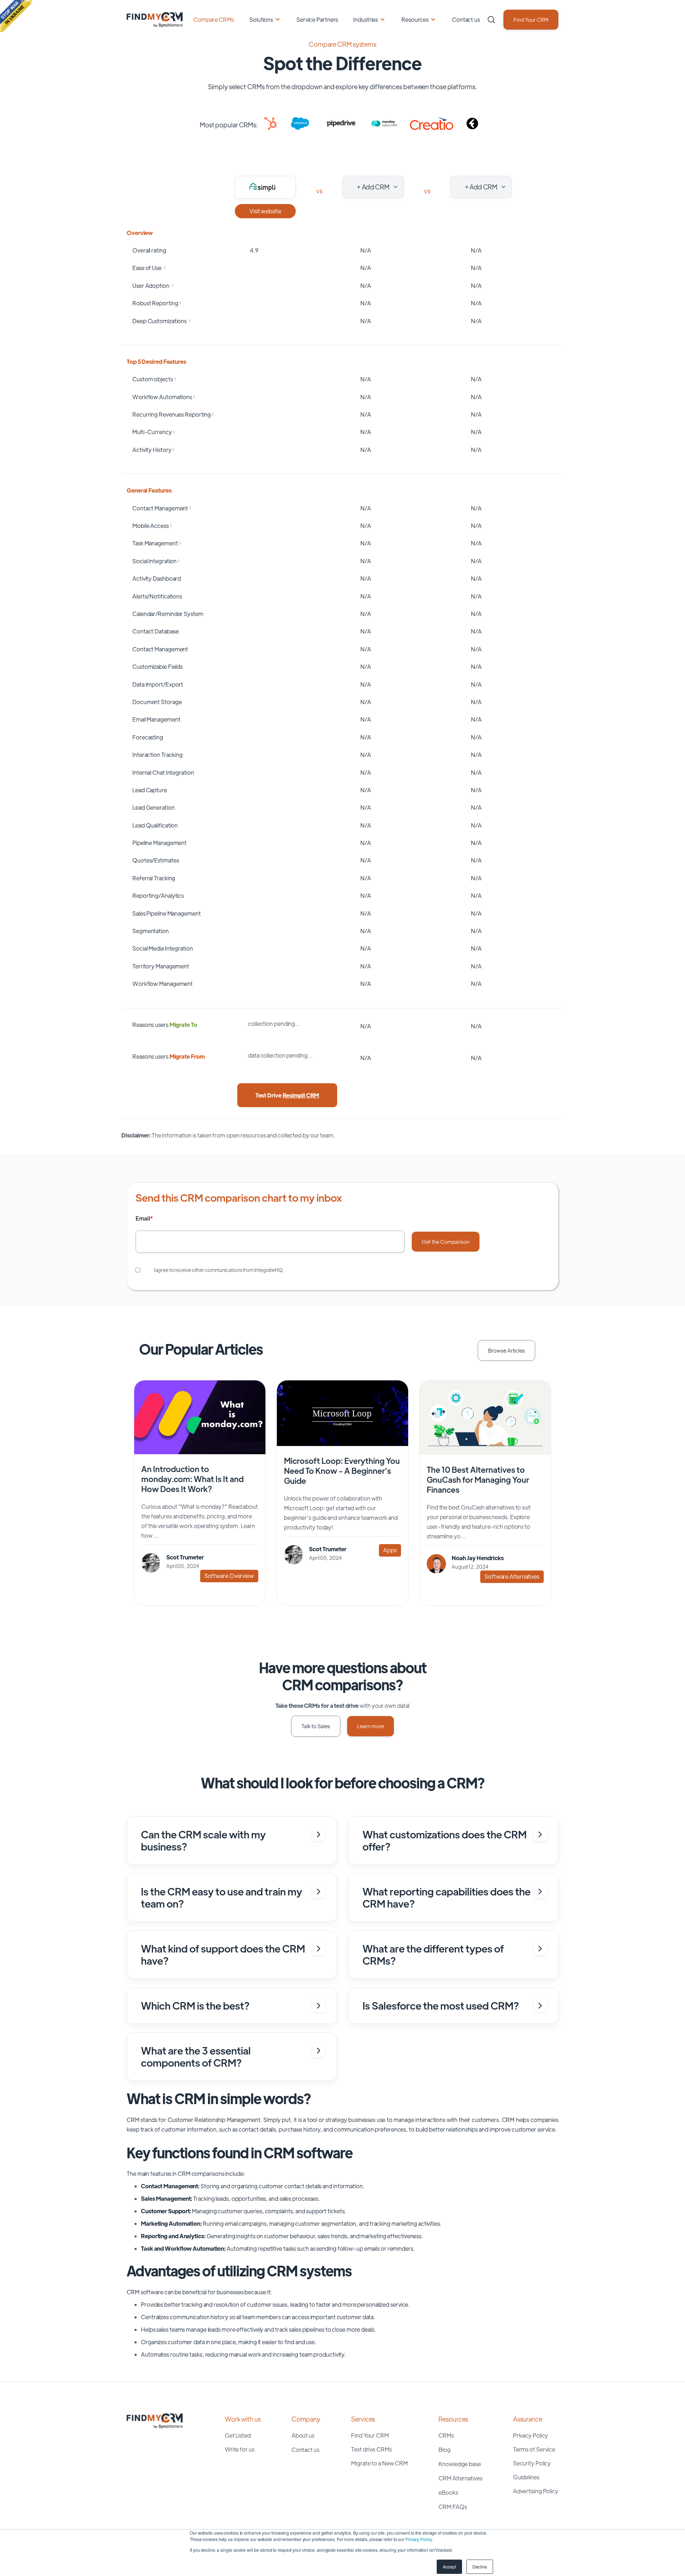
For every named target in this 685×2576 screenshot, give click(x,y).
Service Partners (317, 19)
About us (303, 2435)
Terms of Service (534, 2449)
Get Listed (238, 2435)
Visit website (265, 211)
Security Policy (532, 2463)
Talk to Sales (316, 1726)
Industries (366, 19)
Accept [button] (449, 2567)
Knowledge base (460, 2464)
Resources (415, 19)
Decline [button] (480, 2567)
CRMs (446, 2435)
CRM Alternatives (460, 2478)
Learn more (371, 1726)
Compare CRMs (214, 19)
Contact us (466, 19)
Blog (445, 2450)
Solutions (261, 19)
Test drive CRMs (371, 2449)
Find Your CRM (531, 19)
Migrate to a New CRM (379, 2463)
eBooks (448, 2492)
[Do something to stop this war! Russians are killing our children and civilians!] (16, 16)
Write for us (240, 2449)
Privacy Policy (418, 2539)
